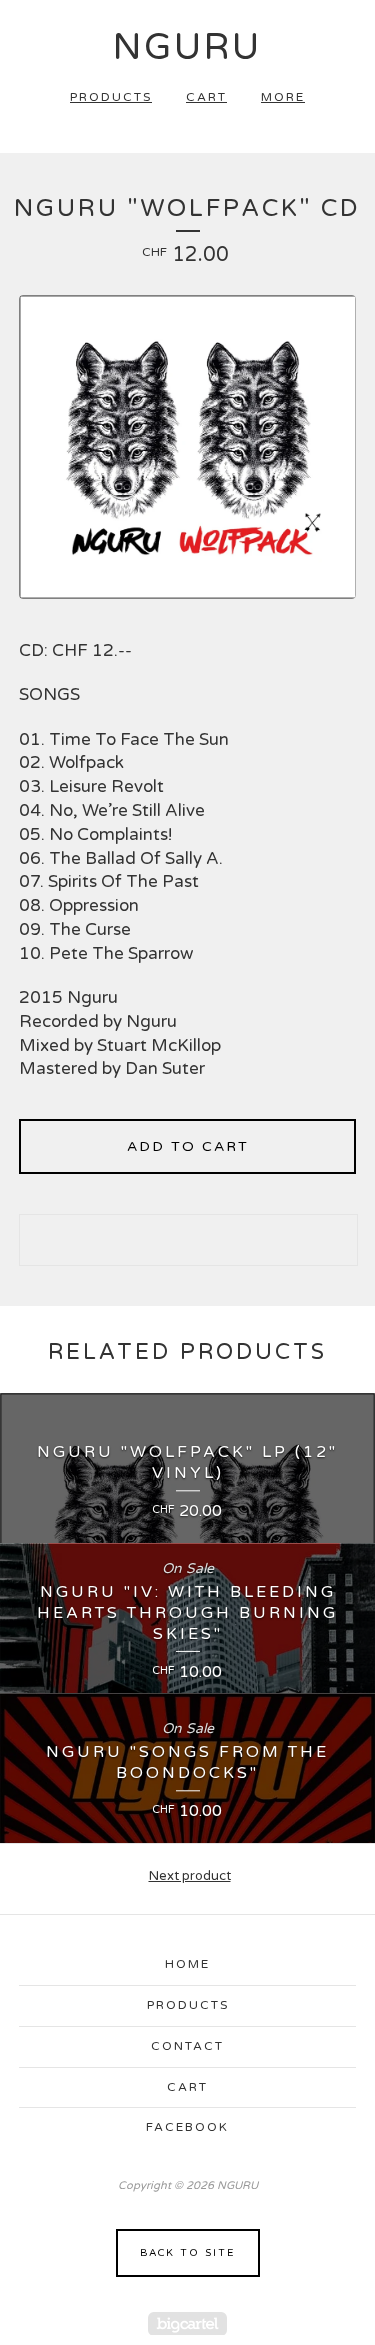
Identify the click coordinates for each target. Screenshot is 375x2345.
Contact (187, 2046)
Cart (206, 97)
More (283, 97)
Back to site (187, 2253)
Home (187, 1964)
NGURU (187, 47)
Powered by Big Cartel (187, 2323)
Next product (190, 1876)
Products (111, 97)
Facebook (187, 2127)
